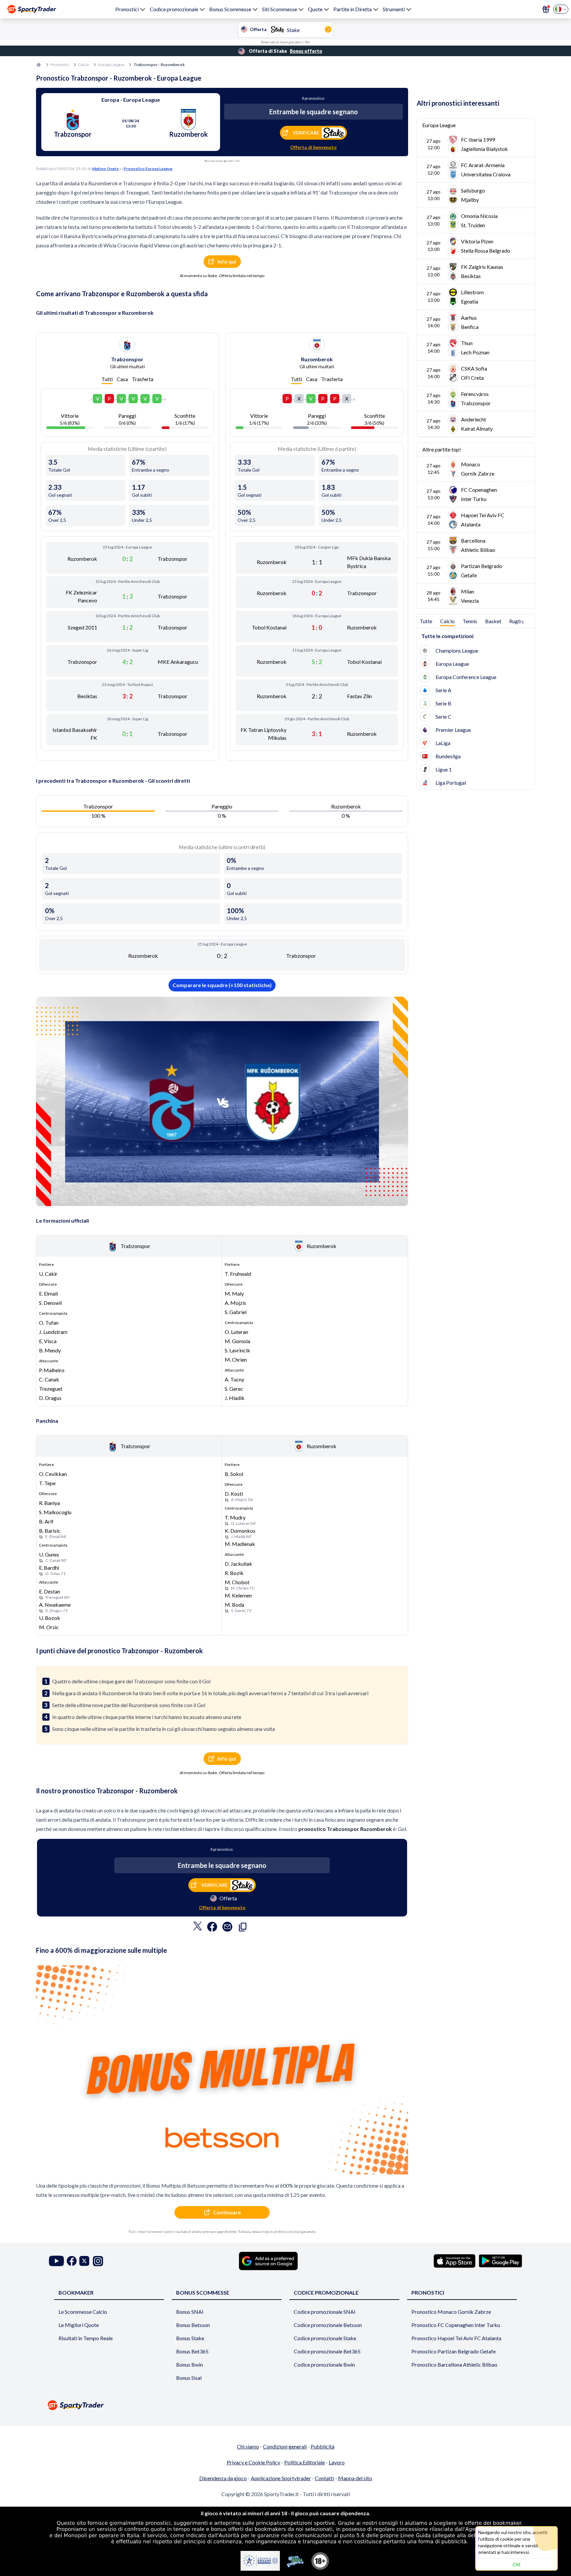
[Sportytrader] (32, 9)
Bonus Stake (190, 2338)
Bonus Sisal (189, 2378)
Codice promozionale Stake (325, 2338)
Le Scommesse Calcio (83, 2312)
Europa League (111, 65)
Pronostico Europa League (148, 169)
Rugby (517, 621)
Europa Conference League (466, 677)
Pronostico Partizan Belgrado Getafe (454, 2351)
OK (517, 2564)
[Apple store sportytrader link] (455, 2261)
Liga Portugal (451, 783)
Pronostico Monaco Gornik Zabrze (451, 2312)
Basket (493, 621)
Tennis (470, 621)
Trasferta (143, 379)
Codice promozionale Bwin (324, 2364)
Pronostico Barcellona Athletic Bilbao (454, 2364)
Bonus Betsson (193, 2325)
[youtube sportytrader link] (57, 2261)
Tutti (107, 379)
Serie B (443, 703)
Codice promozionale (174, 9)
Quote (315, 9)
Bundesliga (448, 756)
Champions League (457, 650)
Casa (122, 379)
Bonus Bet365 (192, 2351)
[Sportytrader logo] (285, 2405)
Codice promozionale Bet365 (327, 2351)
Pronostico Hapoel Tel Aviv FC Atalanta (456, 2338)
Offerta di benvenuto (313, 147)
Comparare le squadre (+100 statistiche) (222, 985)
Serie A (443, 690)
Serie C (443, 716)
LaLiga (443, 743)
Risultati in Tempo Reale (86, 2338)
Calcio (83, 65)
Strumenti (394, 9)
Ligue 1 (444, 769)
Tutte (426, 621)
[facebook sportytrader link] (72, 2261)
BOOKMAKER (76, 2292)
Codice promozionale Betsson (328, 2325)
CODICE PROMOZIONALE (326, 2292)
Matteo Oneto (106, 169)
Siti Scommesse (280, 9)
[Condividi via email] (227, 1928)
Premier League (453, 730)
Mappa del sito (355, 2478)
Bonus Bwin (190, 2364)
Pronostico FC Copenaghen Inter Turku (456, 2325)
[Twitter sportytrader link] (84, 2261)
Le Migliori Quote (79, 2325)
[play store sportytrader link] (500, 2261)
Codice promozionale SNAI (325, 2312)
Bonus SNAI (190, 2312)
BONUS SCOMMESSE (203, 2292)
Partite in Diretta (353, 9)
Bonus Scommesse (230, 9)
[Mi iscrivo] (546, 9)
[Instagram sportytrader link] (98, 2261)
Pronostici (127, 9)
